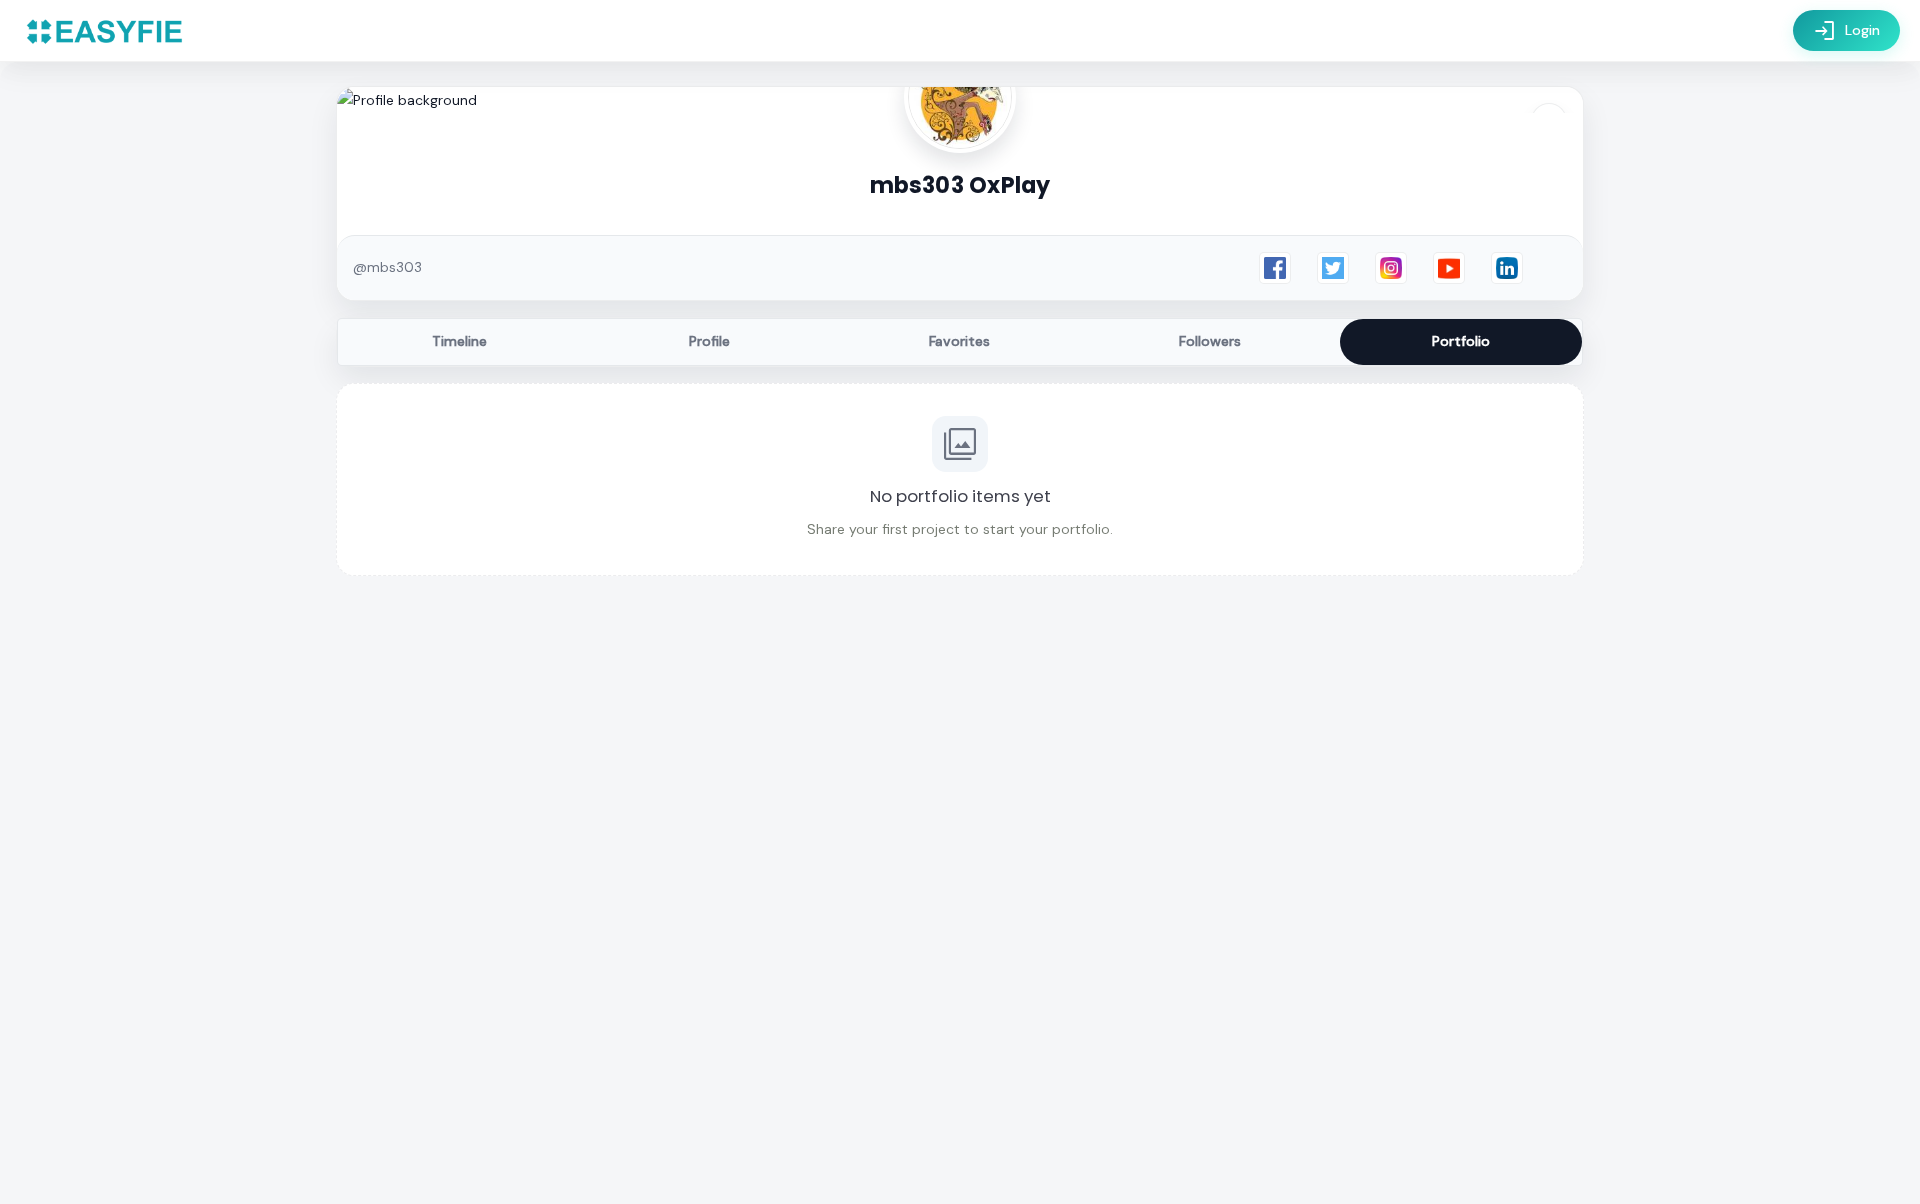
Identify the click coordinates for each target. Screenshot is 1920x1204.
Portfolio (1461, 341)
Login (1846, 31)
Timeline (459, 341)
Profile (709, 341)
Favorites (959, 341)
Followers (1210, 341)
